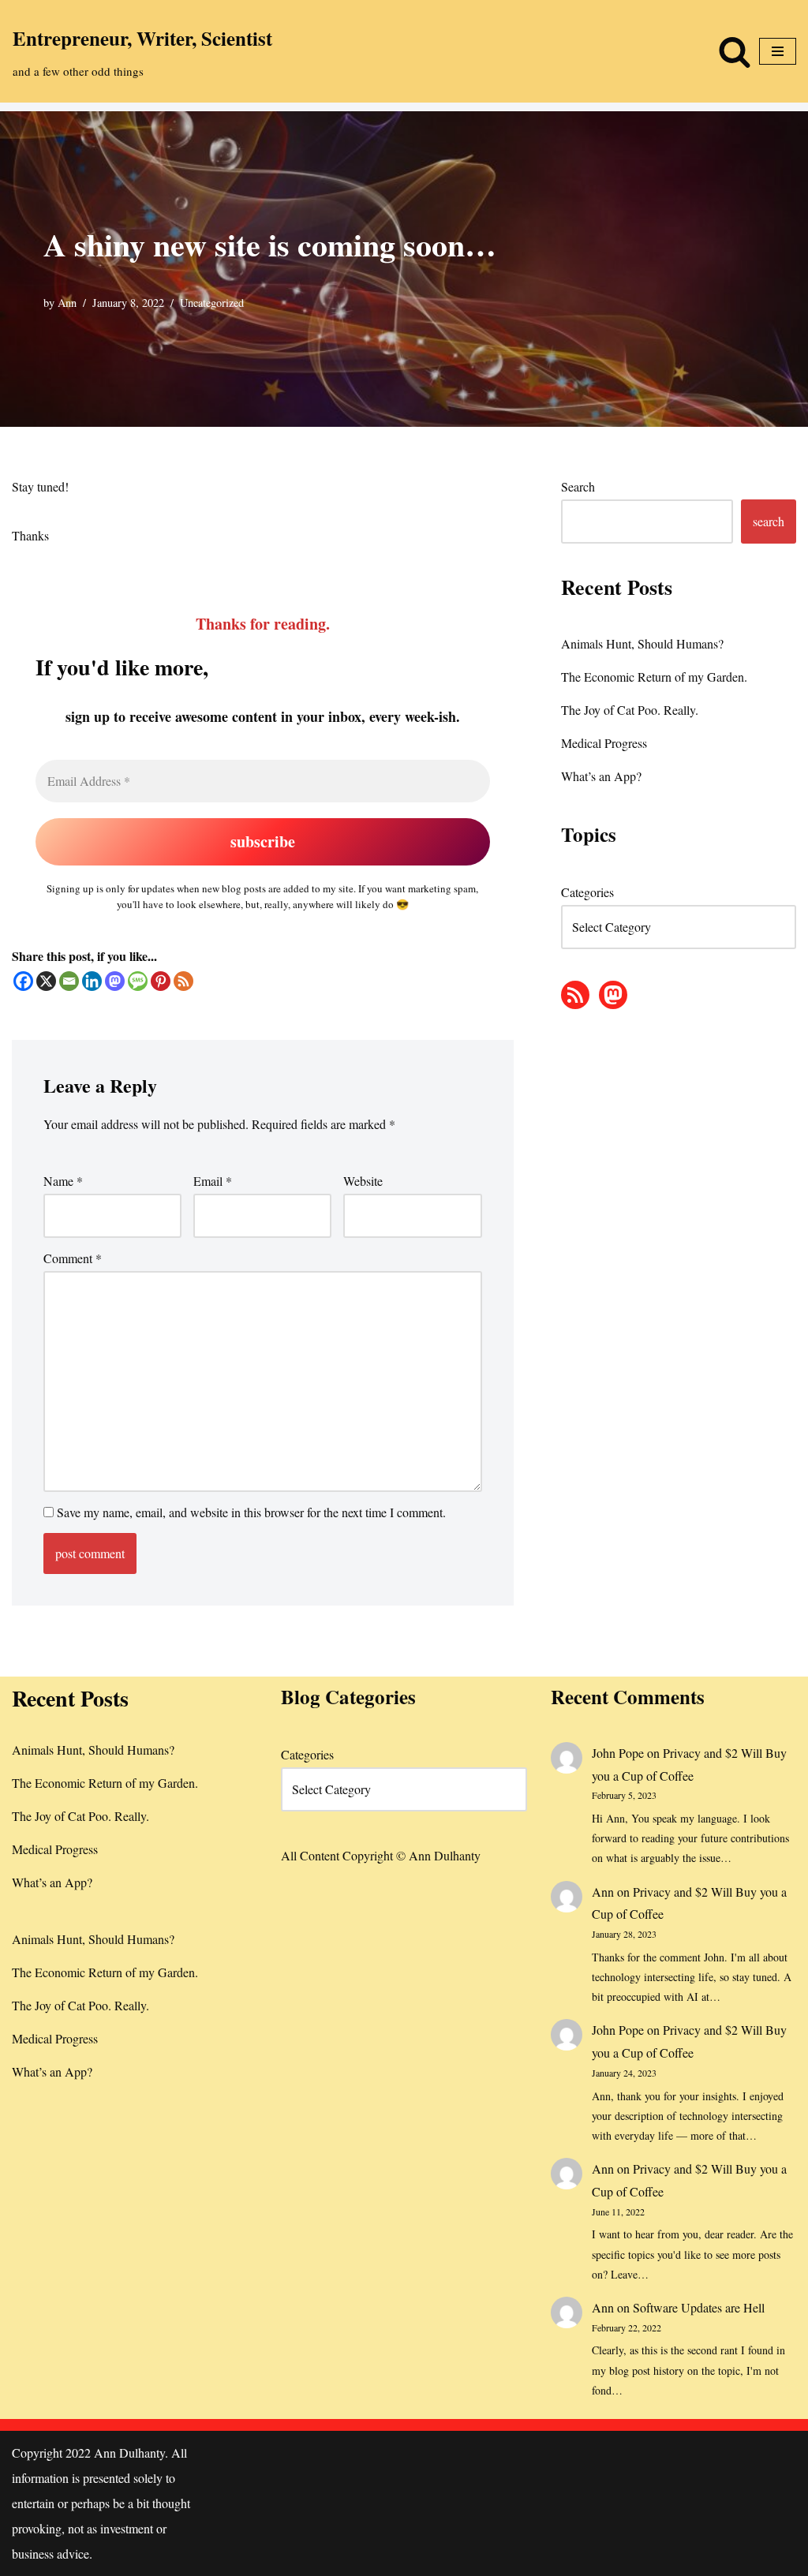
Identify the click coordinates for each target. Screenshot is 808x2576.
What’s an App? (601, 776)
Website (363, 1181)
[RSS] (183, 981)
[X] (46, 981)
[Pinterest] (161, 981)
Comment (73, 1258)
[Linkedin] (92, 981)
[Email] (69, 981)
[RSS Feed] (575, 995)
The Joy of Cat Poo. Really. (630, 710)
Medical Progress (604, 743)
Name (63, 1181)
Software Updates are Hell (699, 2307)
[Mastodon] (115, 981)
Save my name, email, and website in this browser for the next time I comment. (251, 1512)
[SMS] (138, 981)
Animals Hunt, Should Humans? (642, 643)
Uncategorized (212, 303)
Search (578, 486)
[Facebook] (23, 981)
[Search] (735, 51)
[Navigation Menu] (778, 51)
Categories (587, 892)
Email (213, 1181)
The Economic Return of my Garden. (654, 677)
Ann (67, 303)
